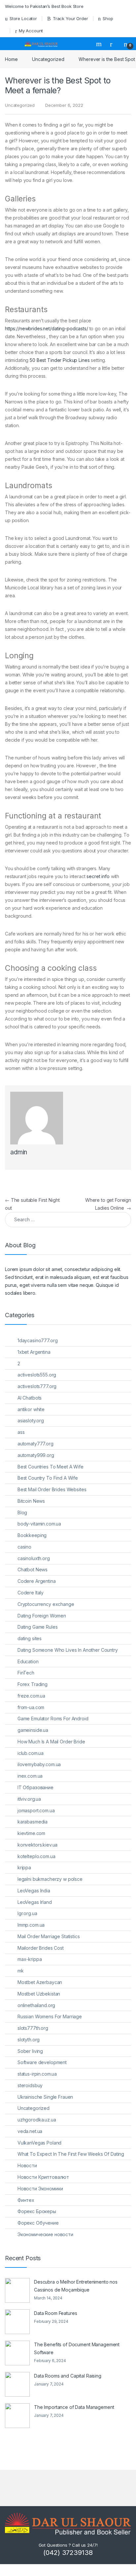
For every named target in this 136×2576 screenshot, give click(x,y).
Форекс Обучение (38, 2223)
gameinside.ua (33, 1730)
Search (100, 44)
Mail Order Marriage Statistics (49, 1936)
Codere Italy (31, 1593)
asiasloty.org (31, 1421)
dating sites (30, 1638)
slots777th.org (33, 2028)
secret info (98, 876)
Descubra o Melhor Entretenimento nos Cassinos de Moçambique (76, 2286)
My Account (31, 31)
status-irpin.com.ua (37, 2074)
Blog (22, 1512)
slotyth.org (29, 2040)
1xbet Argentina (34, 1352)
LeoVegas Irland (35, 1902)
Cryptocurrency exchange (46, 1604)
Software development (42, 2062)
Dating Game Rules (38, 1627)
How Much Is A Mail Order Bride (51, 1742)
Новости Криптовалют (43, 2177)
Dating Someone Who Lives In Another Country (68, 1650)
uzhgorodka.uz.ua (37, 2120)
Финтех (26, 2200)
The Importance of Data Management (74, 2407)
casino (24, 1547)
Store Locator (23, 18)
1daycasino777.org (38, 1340)
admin (19, 1152)
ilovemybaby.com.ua (39, 1764)
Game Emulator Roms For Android (53, 1718)
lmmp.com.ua (31, 1925)
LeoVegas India (34, 1891)
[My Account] (114, 44)
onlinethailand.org (36, 2005)
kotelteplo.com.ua (36, 1856)
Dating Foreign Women (42, 1616)
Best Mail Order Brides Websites (52, 1489)
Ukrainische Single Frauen (45, 2097)
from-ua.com (31, 1707)
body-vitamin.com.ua (39, 1524)
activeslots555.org (37, 1375)
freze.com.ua (31, 1696)
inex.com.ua (30, 1776)
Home (11, 59)
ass (21, 1432)
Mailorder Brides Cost (41, 1948)
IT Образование (35, 1787)
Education (28, 1661)
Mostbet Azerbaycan (40, 1982)
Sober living (30, 2051)
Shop (108, 18)
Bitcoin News (31, 1501)
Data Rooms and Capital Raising (68, 2376)
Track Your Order (70, 18)
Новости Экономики (40, 2189)
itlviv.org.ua (29, 1799)
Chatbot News (33, 1569)
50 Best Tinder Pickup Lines (60, 360)
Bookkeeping (32, 1535)
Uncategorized (48, 59)
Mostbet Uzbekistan (39, 1994)
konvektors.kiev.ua (37, 1845)
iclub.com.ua (31, 1753)
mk (21, 1971)
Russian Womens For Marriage (50, 2016)
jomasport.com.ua (36, 1810)
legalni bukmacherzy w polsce (50, 1879)
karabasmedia (33, 1822)
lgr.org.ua (27, 1913)
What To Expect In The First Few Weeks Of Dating (71, 2154)
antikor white (31, 1409)
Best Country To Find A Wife (48, 1478)
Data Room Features (55, 2313)
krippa (24, 1867)
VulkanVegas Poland (39, 2143)
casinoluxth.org (34, 1558)
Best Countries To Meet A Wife (51, 1467)
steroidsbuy (30, 2085)
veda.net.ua (30, 2131)
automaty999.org (36, 1455)
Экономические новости (45, 2234)
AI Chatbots (30, 1398)
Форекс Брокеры (37, 2211)
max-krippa (30, 1959)
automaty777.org (35, 1444)
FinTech (26, 1673)
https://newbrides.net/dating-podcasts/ (47, 328)
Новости (27, 2165)
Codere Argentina (37, 1581)
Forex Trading (33, 1684)
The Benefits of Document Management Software (77, 2348)
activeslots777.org (37, 1386)
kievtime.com (31, 1833)
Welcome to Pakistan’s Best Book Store (44, 6)
